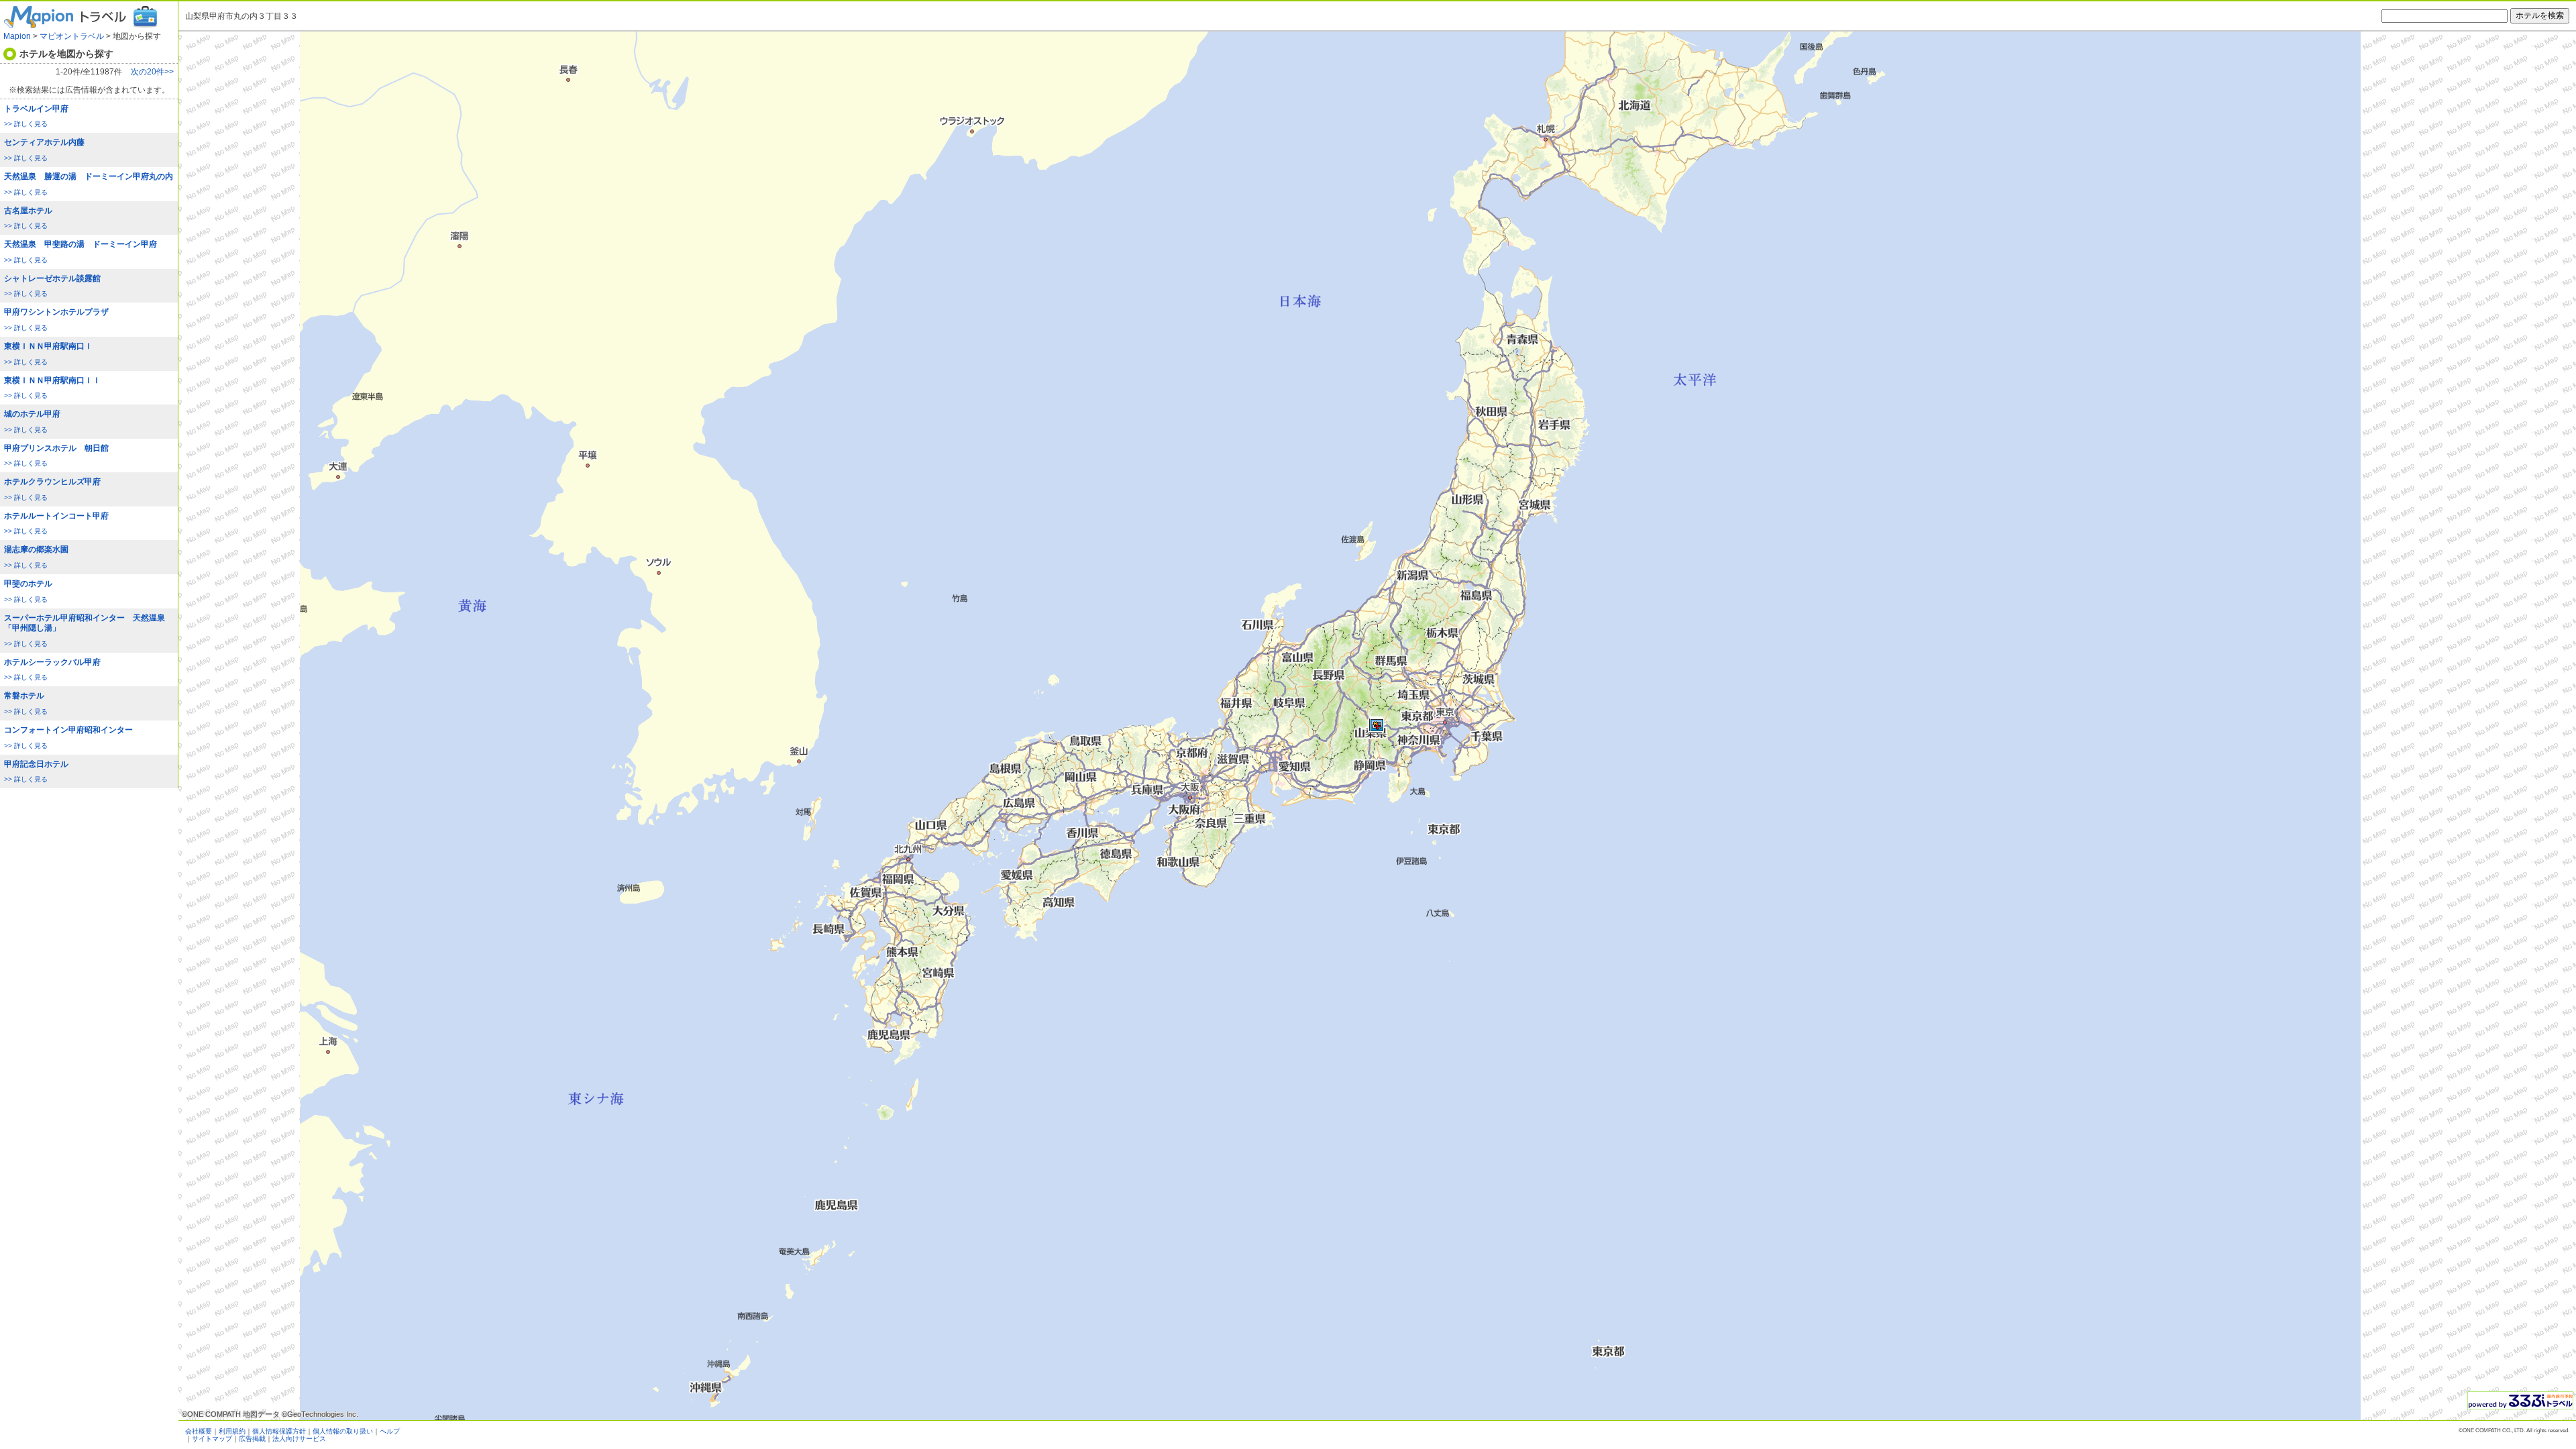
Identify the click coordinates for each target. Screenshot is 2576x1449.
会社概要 (199, 1431)
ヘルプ (390, 1431)
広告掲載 (252, 1439)
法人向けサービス (299, 1439)
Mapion (17, 36)
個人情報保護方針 (279, 1431)
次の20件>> (152, 72)
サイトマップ (212, 1439)
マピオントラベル (72, 36)
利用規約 (232, 1431)
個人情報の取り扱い (343, 1431)
